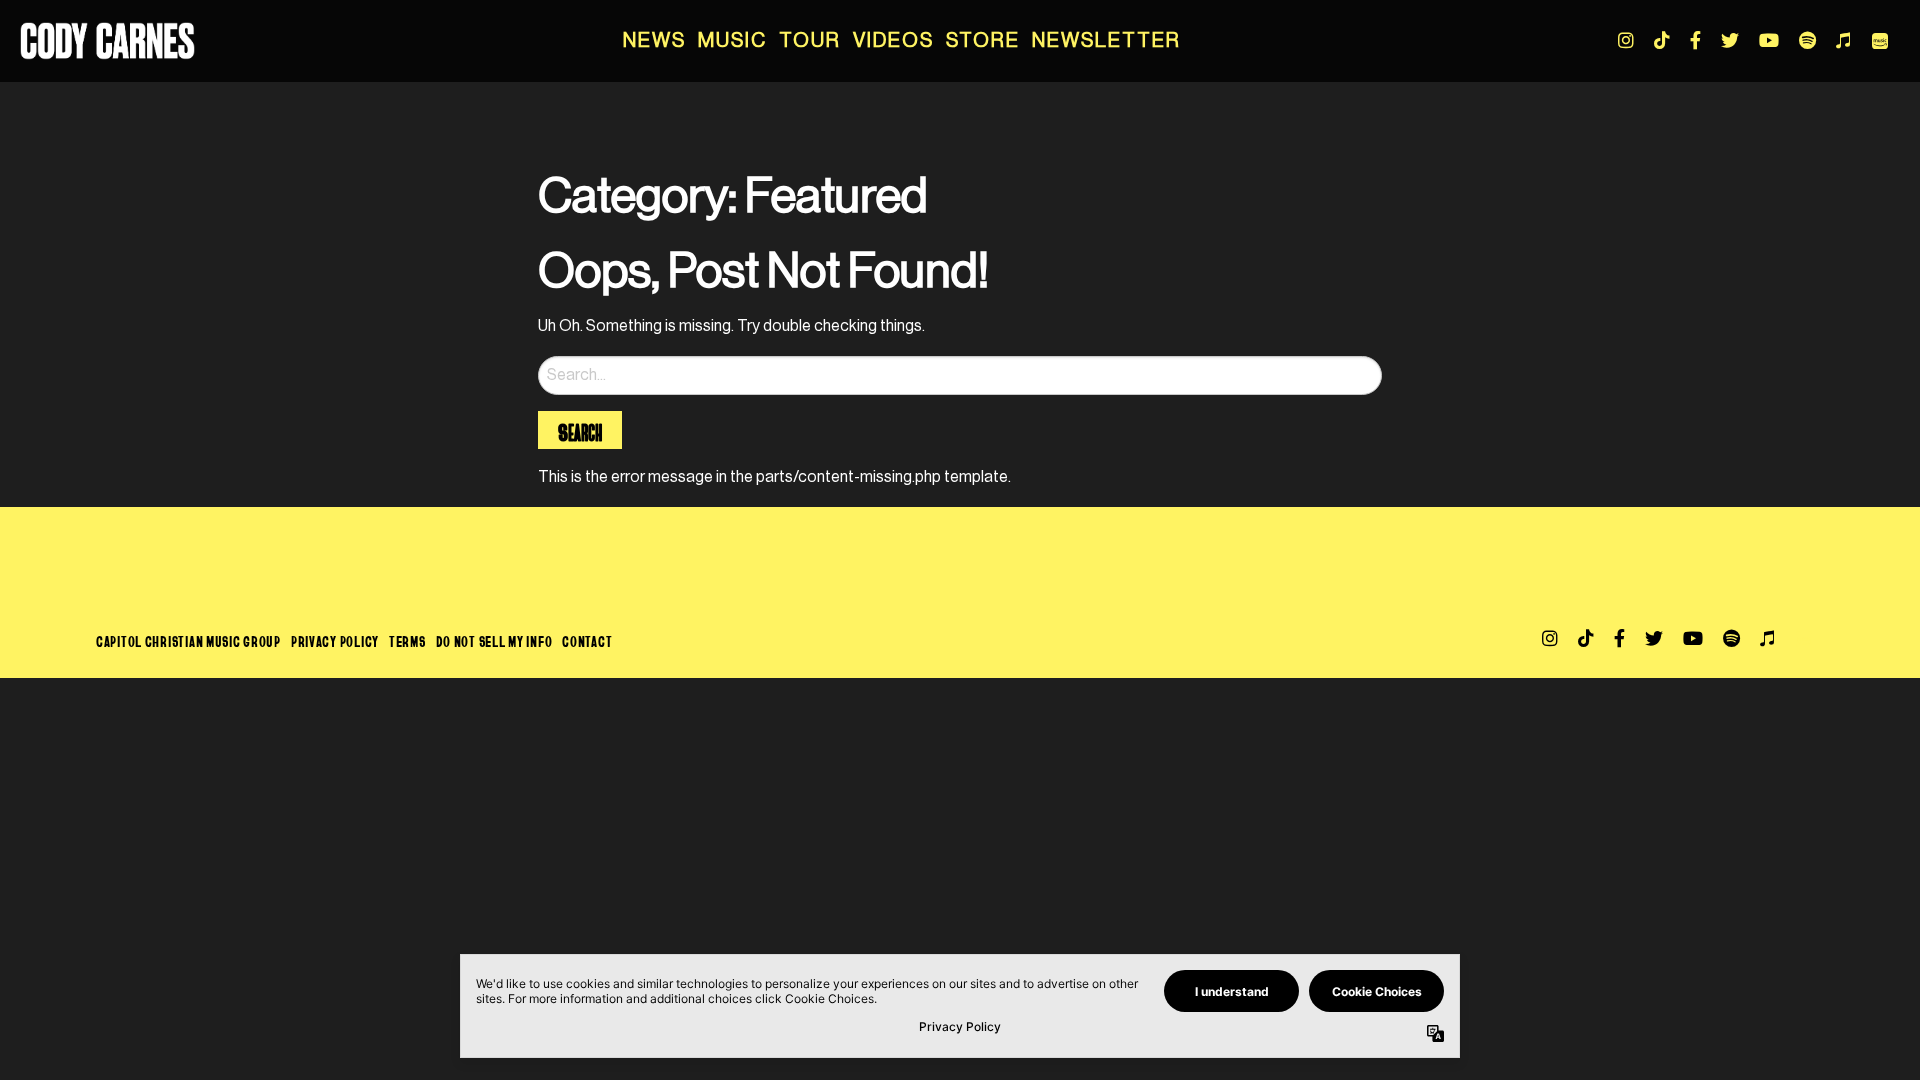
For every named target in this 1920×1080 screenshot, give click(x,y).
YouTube (1769, 40)
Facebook (1695, 40)
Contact (587, 641)
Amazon (1880, 41)
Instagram (1626, 40)
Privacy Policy (335, 641)
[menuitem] (654, 41)
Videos (893, 41)
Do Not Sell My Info (494, 641)
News (654, 41)
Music (732, 41)
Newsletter (1106, 41)
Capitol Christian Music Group (188, 641)
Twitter (1730, 40)
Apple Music (1843, 40)
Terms (407, 641)
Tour (810, 41)
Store (983, 41)
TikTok (1662, 40)
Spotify (1807, 40)
